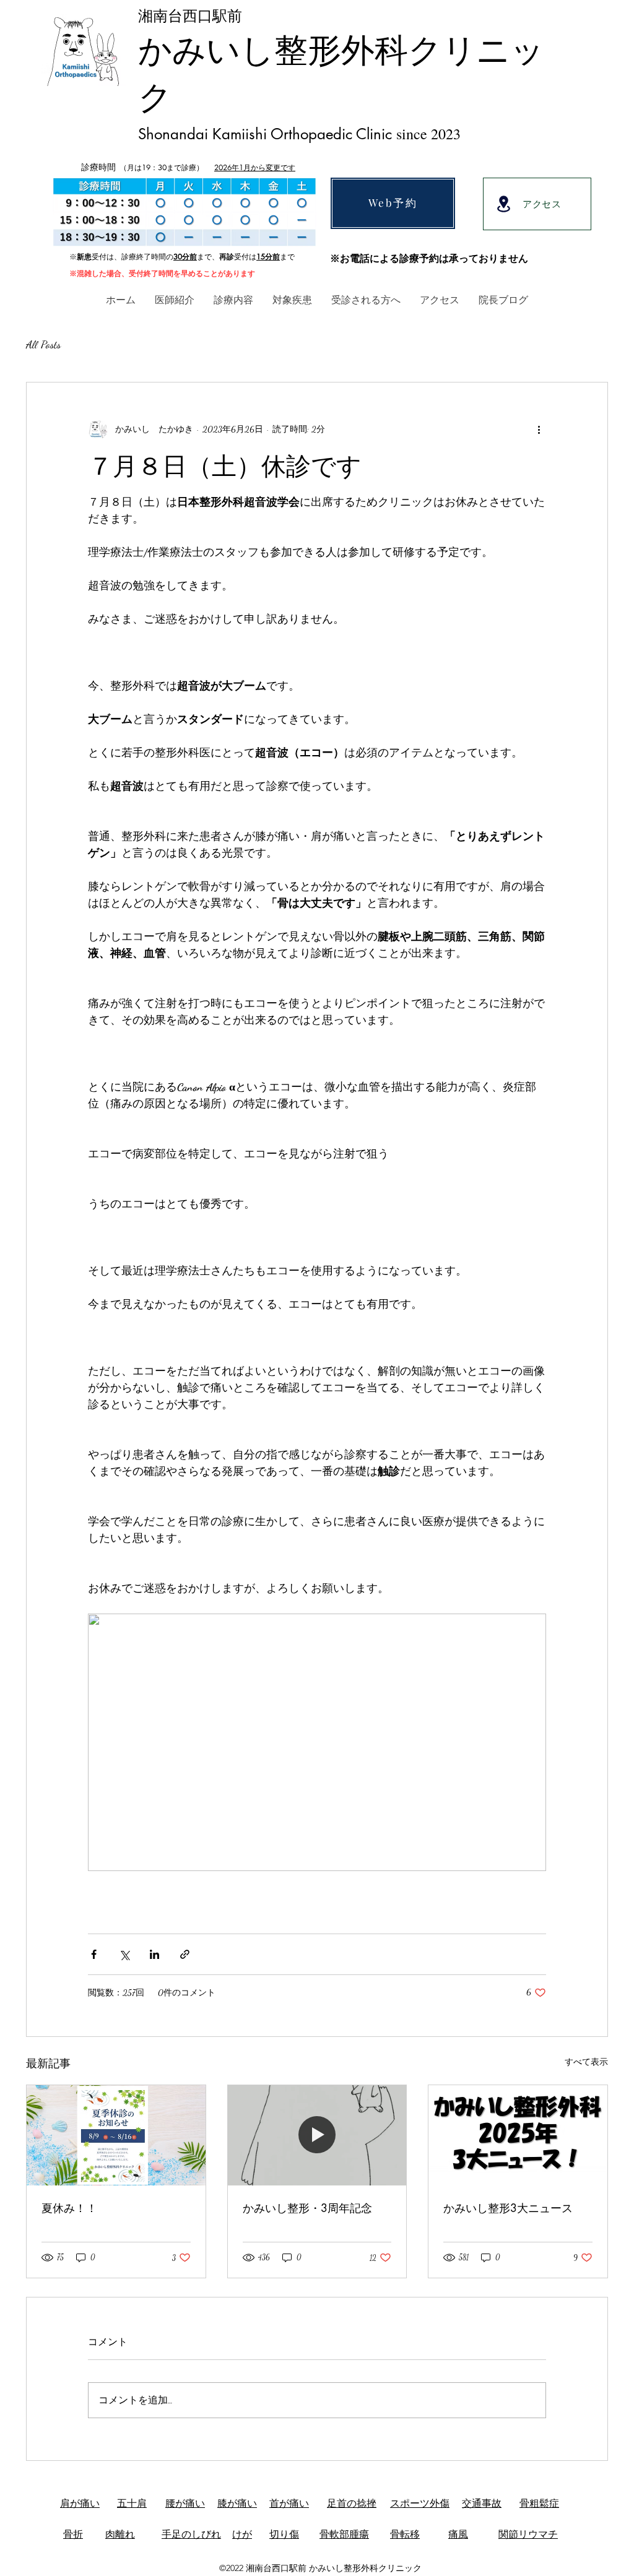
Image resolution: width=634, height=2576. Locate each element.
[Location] (503, 204)
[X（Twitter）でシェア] (124, 1954)
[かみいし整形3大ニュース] (518, 2135)
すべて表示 (586, 2062)
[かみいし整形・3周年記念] (317, 2135)
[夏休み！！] (116, 2135)
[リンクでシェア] (185, 1954)
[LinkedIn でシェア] (154, 1954)
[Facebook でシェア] (94, 1954)
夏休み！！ (69, 2208)
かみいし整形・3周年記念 (307, 2208)
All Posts (43, 344)
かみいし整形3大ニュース (508, 2208)
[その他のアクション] (539, 430)
